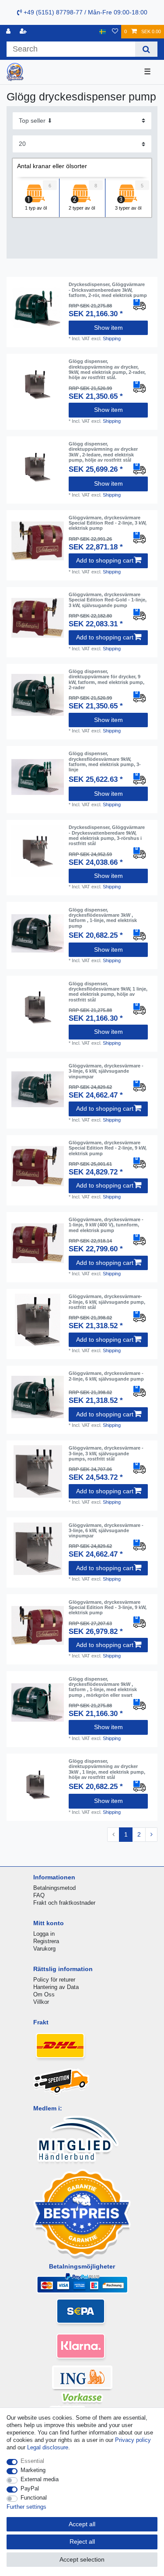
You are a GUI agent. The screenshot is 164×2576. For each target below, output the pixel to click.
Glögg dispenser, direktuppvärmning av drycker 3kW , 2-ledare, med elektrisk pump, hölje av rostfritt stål (103, 452)
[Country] (103, 32)
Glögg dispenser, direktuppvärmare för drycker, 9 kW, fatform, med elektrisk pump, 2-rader (106, 679)
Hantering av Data (56, 1987)
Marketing (33, 2470)
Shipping (112, 338)
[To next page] (151, 1835)
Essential (32, 2461)
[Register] (24, 32)
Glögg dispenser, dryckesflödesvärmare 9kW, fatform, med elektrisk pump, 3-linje (105, 761)
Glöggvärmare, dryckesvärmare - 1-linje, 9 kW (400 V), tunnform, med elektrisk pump (106, 1225)
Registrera (46, 1941)
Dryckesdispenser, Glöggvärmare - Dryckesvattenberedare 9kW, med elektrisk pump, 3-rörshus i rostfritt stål (107, 835)
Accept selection (82, 2559)
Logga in (44, 1934)
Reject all (82, 2541)
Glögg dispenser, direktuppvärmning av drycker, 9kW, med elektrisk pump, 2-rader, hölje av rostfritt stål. (107, 369)
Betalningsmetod (54, 1888)
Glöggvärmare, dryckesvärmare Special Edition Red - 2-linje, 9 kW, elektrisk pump (108, 1148)
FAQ (39, 1895)
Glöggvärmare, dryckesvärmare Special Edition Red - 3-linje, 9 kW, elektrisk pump (108, 1607)
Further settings (26, 2507)
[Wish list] (115, 32)
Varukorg (44, 1949)
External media (40, 2479)
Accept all (82, 2524)
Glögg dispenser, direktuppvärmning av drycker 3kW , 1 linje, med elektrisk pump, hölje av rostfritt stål (107, 1769)
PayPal (30, 2488)
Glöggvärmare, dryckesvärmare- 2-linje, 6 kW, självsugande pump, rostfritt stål (107, 1302)
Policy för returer (54, 1980)
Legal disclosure (48, 2447)
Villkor (41, 2002)
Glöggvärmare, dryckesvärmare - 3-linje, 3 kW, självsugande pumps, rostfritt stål (106, 1453)
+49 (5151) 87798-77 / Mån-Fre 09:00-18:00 (85, 12)
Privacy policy (133, 2440)
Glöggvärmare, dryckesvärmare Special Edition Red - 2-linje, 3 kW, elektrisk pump (108, 523)
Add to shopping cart (105, 560)
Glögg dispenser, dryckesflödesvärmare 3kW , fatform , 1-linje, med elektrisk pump (103, 918)
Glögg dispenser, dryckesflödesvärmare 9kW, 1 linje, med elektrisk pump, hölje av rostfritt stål (108, 992)
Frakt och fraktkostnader (64, 1903)
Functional (34, 2498)
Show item (108, 328)
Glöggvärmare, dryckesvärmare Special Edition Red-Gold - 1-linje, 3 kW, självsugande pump (108, 600)
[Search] (146, 49)
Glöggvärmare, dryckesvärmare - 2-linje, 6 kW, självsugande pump (106, 1376)
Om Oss (44, 1994)
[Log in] (9, 32)
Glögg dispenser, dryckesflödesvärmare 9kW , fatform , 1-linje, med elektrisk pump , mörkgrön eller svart (103, 1687)
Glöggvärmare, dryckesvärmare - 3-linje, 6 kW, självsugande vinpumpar (106, 1071)
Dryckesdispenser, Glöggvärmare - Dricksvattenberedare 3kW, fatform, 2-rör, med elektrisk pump (108, 290)
